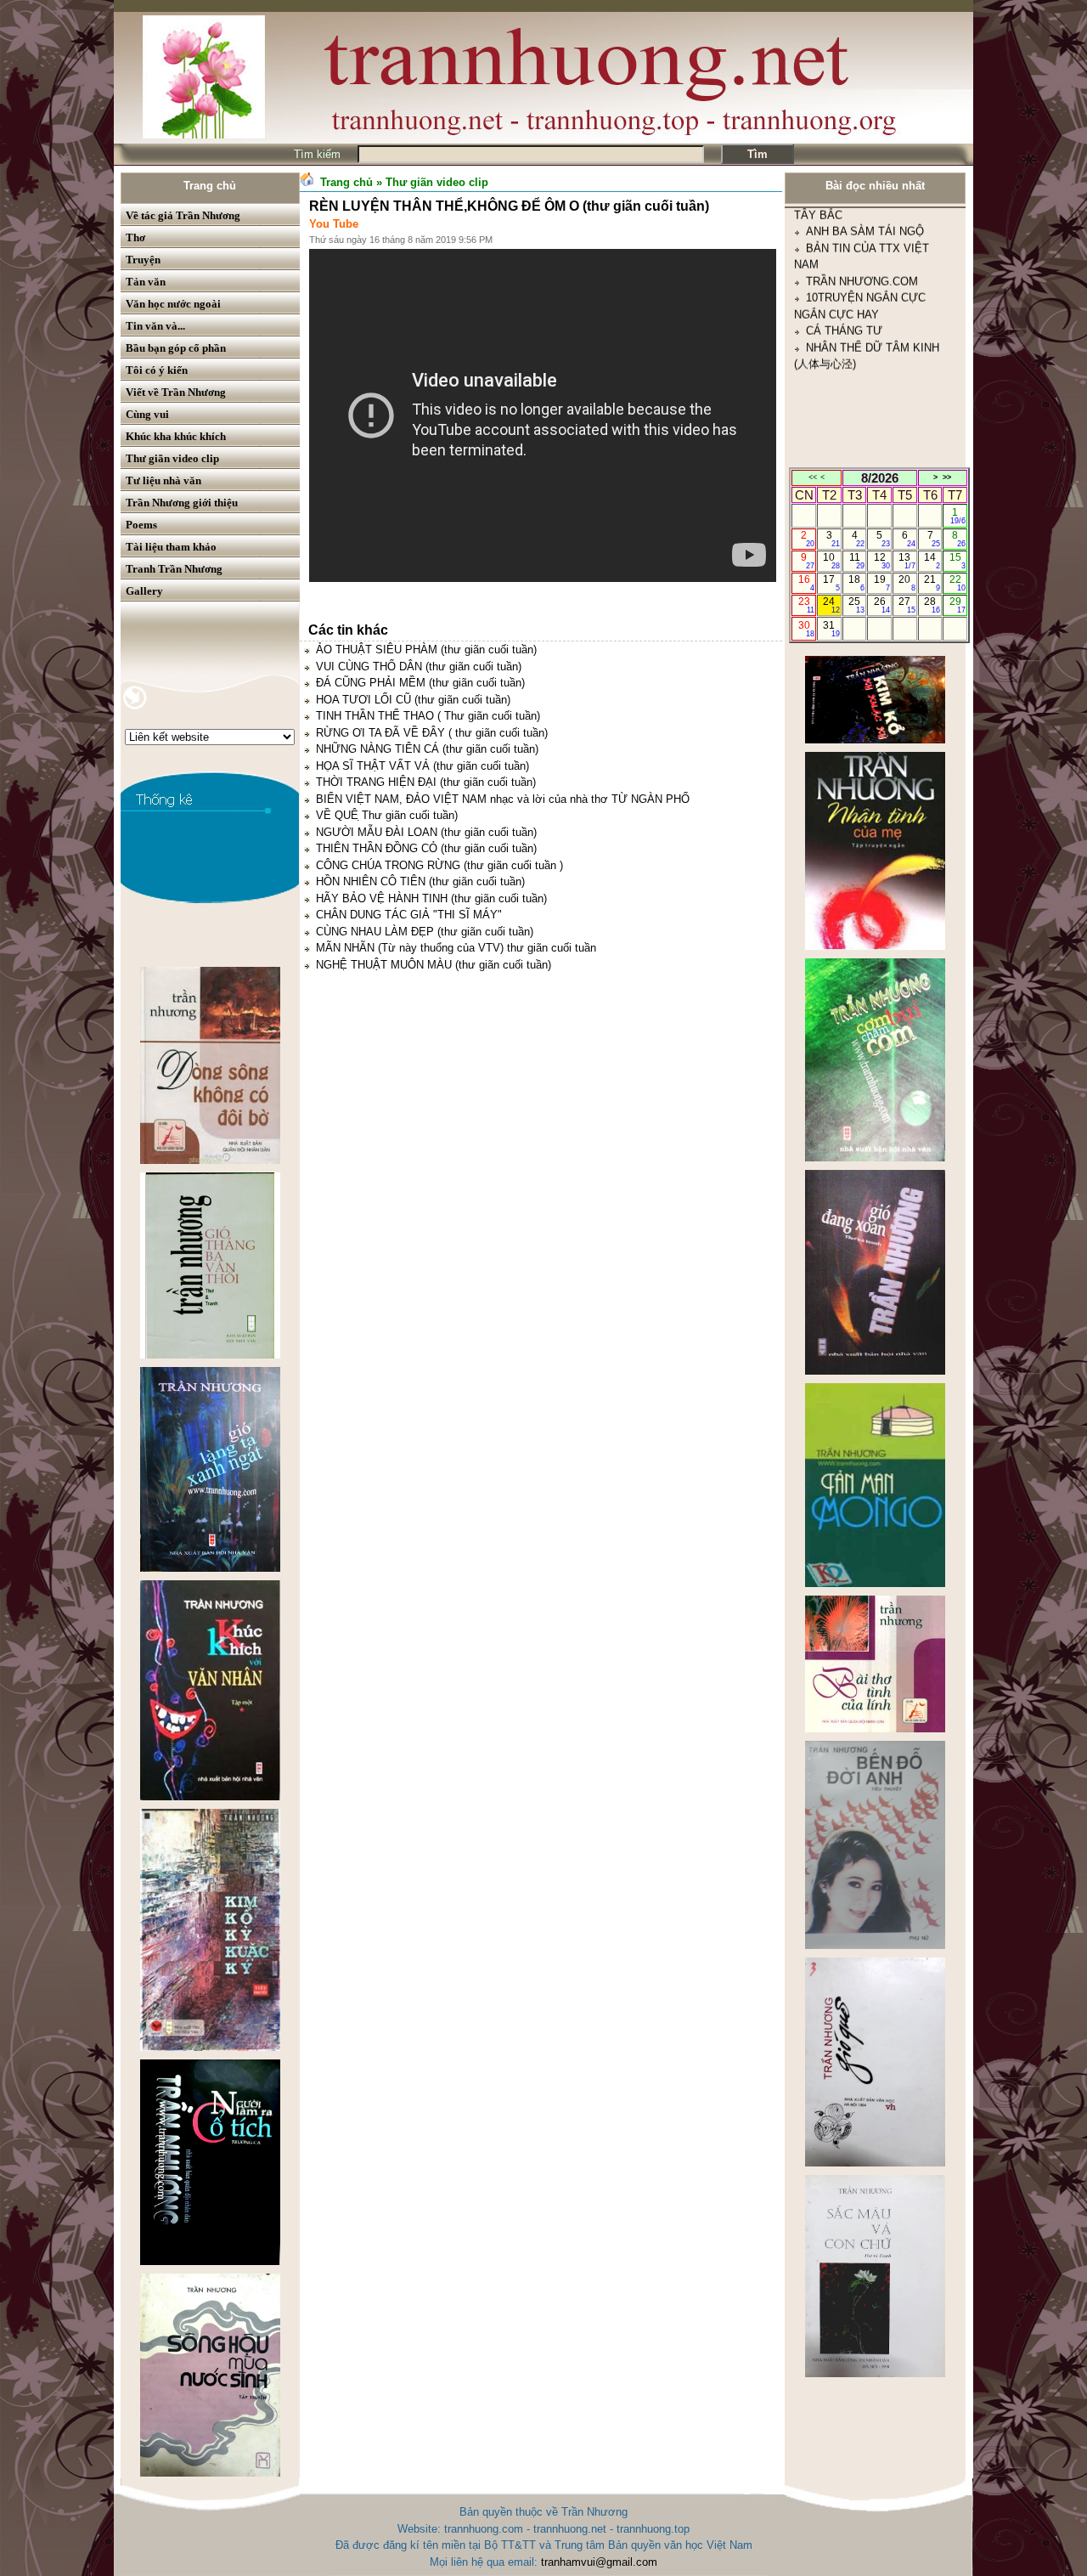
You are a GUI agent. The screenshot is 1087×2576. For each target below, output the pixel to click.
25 (856, 605)
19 (882, 583)
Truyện (143, 260)
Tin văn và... (155, 326)
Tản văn (146, 282)
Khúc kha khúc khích (176, 436)
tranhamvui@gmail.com (599, 2562)
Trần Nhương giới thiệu (182, 503)
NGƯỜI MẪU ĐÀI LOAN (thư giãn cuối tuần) (426, 832)
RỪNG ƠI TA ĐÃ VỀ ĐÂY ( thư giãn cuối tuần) (432, 733)
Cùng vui (147, 414)
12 (882, 561)
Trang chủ (210, 186)
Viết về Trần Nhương (176, 392)
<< (813, 477)
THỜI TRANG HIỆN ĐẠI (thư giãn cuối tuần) (426, 782)
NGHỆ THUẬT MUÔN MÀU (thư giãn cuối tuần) (434, 965)
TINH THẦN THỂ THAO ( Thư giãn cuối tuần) (428, 716)
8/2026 (880, 478)
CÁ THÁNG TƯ (844, 241)
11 (857, 561)
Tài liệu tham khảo (171, 547)
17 (831, 583)
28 (932, 605)
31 (831, 629)
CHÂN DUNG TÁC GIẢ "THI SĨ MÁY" (409, 915)
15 (957, 561)
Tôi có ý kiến (157, 370)
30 (806, 629)
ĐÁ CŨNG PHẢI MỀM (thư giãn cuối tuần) (420, 683)
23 (806, 605)
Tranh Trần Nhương (174, 569)
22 (957, 583)
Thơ (135, 237)
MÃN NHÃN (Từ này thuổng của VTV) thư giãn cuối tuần (456, 948)
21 (932, 583)
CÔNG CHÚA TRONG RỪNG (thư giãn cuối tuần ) (439, 865)
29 (957, 605)
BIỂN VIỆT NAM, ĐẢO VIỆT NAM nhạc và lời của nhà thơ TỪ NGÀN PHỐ (503, 799)
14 (932, 561)
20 (907, 583)
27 (907, 605)
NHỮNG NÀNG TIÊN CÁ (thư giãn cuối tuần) (427, 749)
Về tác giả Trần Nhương (183, 215)
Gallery (144, 591)
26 (882, 605)
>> (947, 477)
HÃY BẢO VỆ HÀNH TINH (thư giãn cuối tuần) (431, 898)
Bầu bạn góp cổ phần (176, 348)
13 (907, 561)
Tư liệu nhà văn (163, 480)
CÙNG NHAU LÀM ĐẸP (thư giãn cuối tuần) (425, 932)
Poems (141, 525)
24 (831, 605)
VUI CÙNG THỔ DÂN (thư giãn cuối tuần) (419, 667)
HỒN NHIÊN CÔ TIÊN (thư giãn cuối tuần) (420, 881)
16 (806, 583)
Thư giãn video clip (172, 458)
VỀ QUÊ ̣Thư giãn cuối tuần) (387, 815)
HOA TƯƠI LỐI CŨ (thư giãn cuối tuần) (413, 700)
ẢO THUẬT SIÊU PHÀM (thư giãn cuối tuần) (426, 650)
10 (831, 561)
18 (856, 583)
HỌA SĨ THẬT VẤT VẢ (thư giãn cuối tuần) (422, 766)
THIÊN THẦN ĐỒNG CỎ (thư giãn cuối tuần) (426, 848)
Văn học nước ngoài (173, 304)
